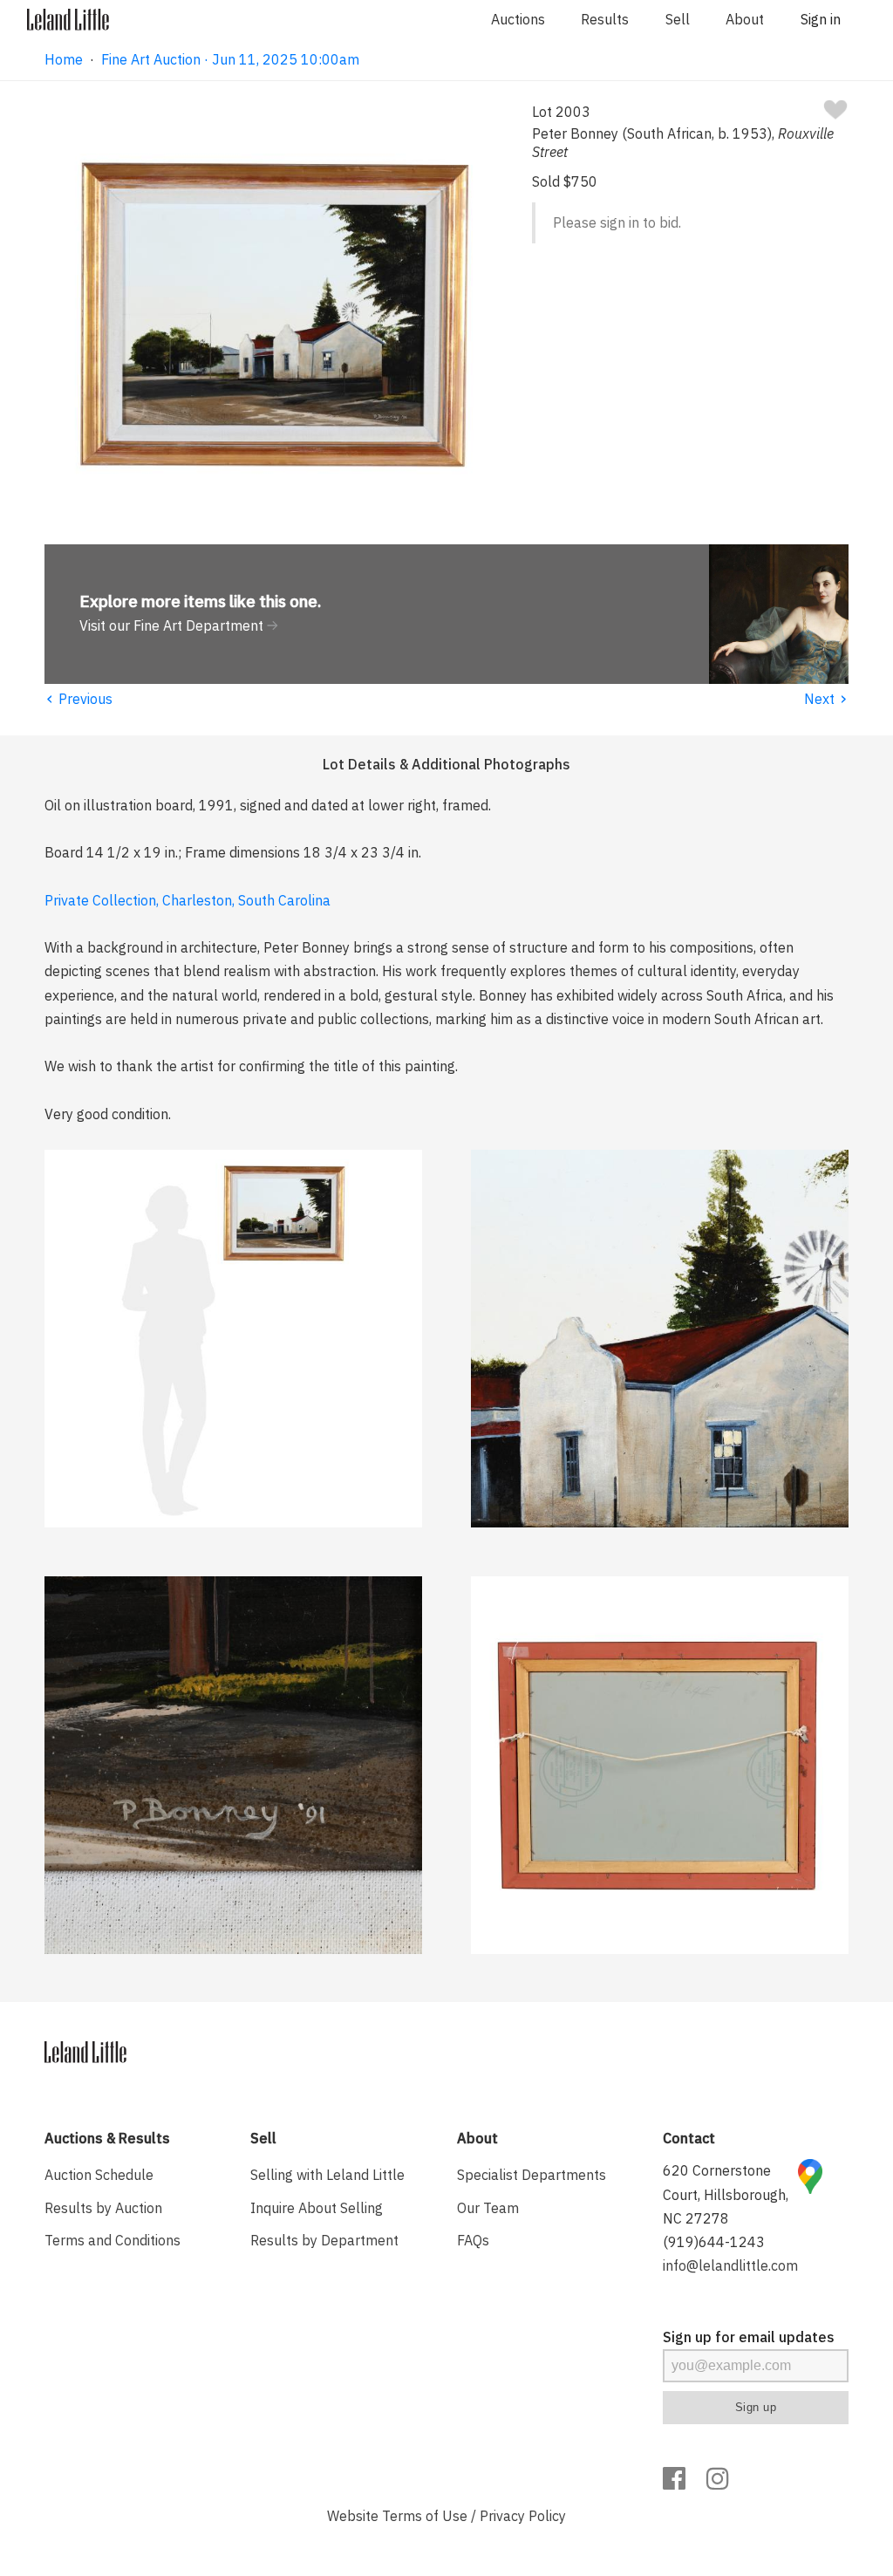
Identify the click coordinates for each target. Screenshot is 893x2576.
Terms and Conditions (112, 2240)
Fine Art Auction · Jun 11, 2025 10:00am (230, 59)
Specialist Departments (532, 2175)
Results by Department (324, 2240)
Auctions (518, 19)
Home (64, 59)
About (745, 19)
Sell (678, 19)
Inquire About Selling (317, 2208)
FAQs (473, 2240)
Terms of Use (425, 2516)
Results (605, 19)
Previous (78, 699)
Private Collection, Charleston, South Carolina (187, 900)
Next (826, 699)
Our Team (488, 2208)
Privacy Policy (523, 2516)
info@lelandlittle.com (730, 2265)
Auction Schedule (99, 2175)
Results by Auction (103, 2208)
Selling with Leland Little (327, 2175)
